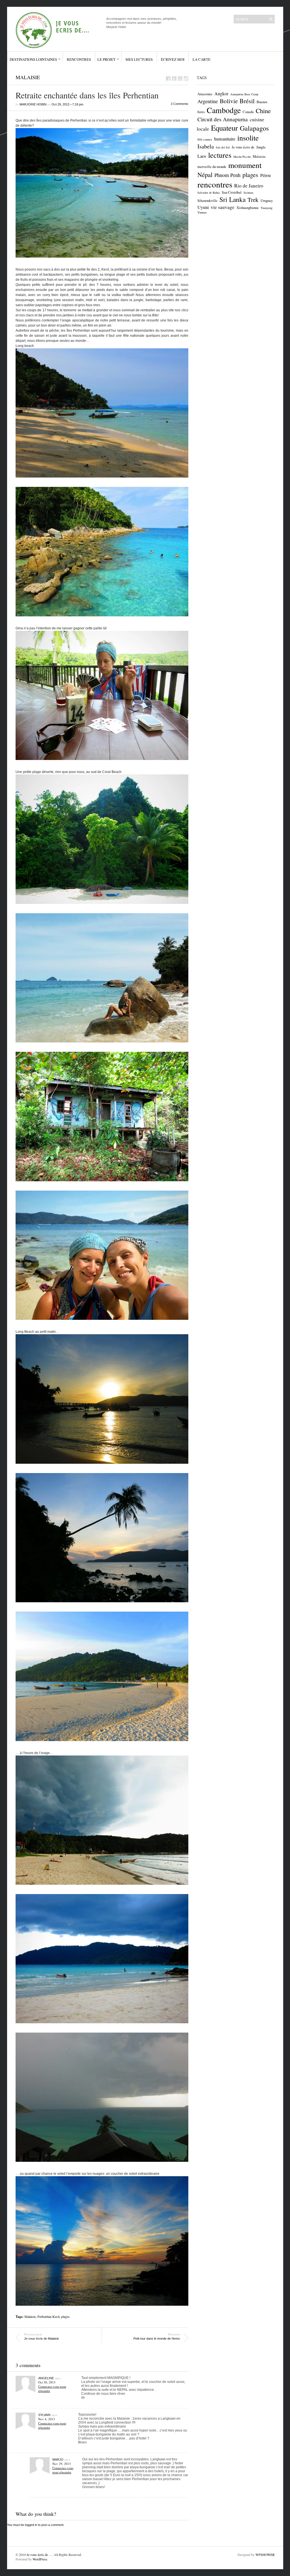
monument (245, 165)
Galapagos (254, 128)
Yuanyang (266, 208)
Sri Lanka (233, 199)
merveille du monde (212, 167)
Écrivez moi (173, 59)
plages (65, 2316)
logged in (31, 2525)
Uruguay (267, 200)
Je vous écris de (243, 147)
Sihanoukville (207, 200)
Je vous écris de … (39, 2555)
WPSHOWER (265, 2555)
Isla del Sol (223, 147)
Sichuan (248, 193)
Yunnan (202, 212)
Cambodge (224, 110)
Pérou (266, 175)
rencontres (215, 184)
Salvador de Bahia (209, 193)
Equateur (224, 128)
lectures (220, 155)
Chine (263, 111)
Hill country (205, 139)
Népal (205, 174)
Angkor (221, 94)
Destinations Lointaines (33, 59)
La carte (201, 59)
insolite (248, 138)
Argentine (208, 101)
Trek (253, 200)
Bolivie (229, 101)
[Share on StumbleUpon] (186, 78)
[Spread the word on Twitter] (174, 78)
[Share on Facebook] (168, 78)
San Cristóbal (232, 192)
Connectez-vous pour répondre (63, 2470)
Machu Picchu (242, 157)
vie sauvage (223, 207)
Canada (248, 112)
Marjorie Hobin (33, 104)
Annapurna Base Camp (244, 94)
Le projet (106, 59)
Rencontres (79, 59)
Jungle (261, 147)
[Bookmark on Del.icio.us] (180, 78)
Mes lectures (139, 59)
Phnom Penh (227, 175)
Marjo (58, 2460)
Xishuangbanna (248, 208)
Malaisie (28, 77)
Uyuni (203, 207)
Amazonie (205, 94)
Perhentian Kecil (48, 2316)
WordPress (40, 2559)
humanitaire (225, 139)
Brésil (247, 101)
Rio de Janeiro (249, 186)
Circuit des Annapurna (223, 119)
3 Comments (180, 104)
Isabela (206, 146)
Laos (202, 156)
